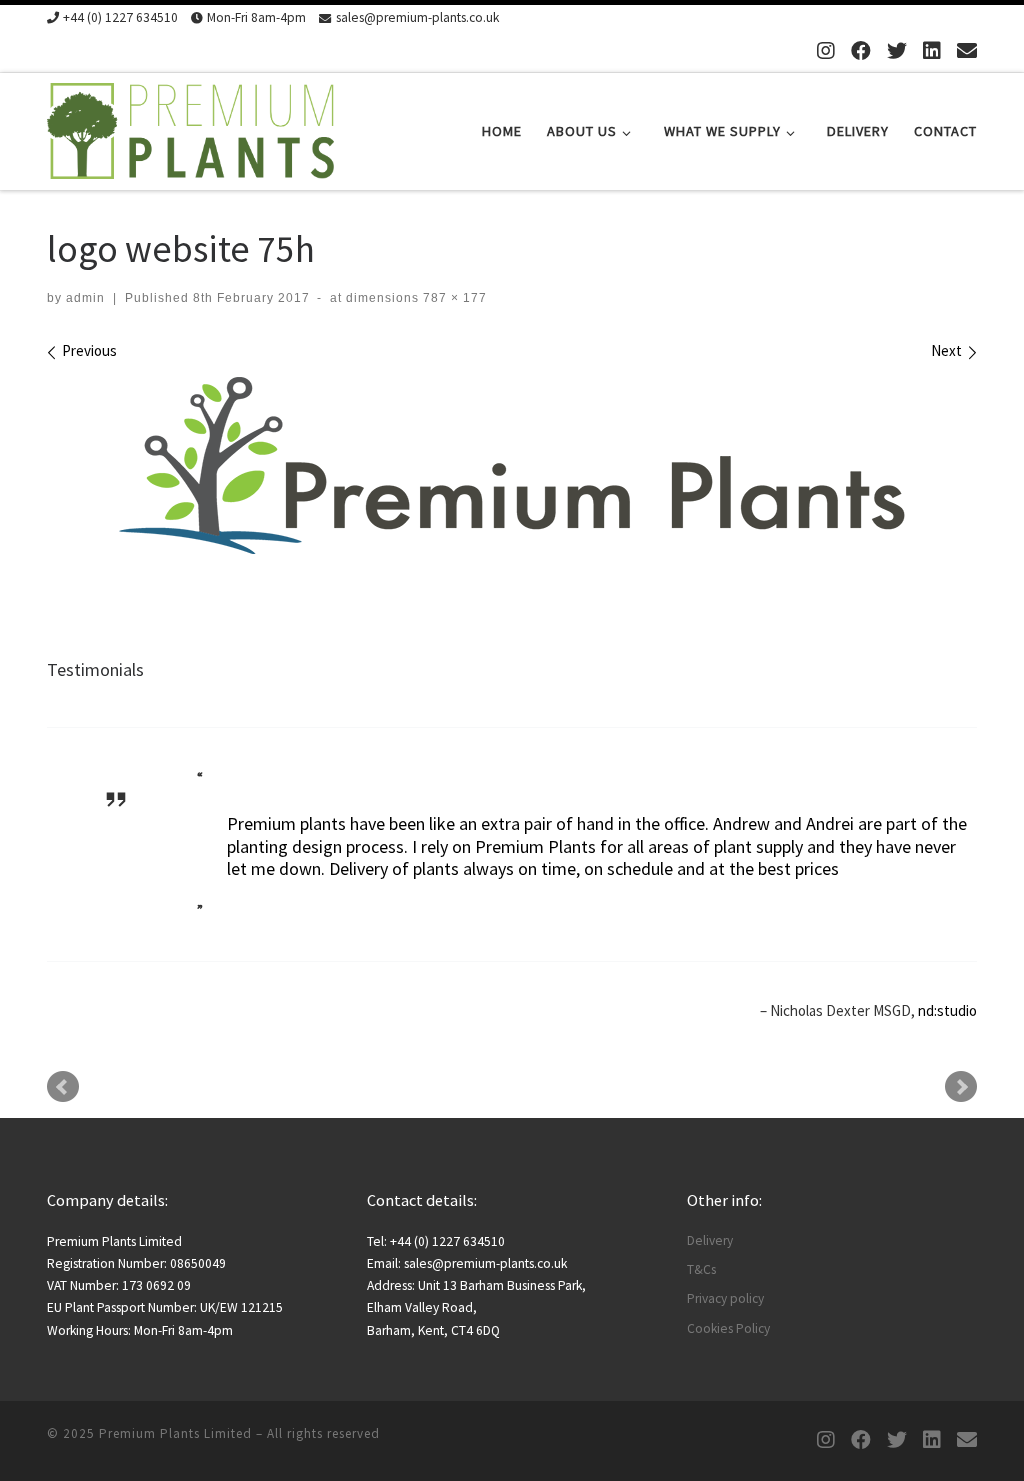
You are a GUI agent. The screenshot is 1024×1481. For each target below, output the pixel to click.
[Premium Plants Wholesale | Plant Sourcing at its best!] (190, 127)
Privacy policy (725, 1298)
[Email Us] (967, 50)
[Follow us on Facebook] (861, 50)
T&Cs (701, 1269)
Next (961, 1087)
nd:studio (947, 1010)
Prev (63, 1087)
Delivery (710, 1240)
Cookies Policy (728, 1328)
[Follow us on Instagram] (826, 50)
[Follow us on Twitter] (897, 50)
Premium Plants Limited (175, 1433)
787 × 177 (453, 298)
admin (85, 298)
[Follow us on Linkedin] (932, 50)
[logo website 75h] (512, 465)
